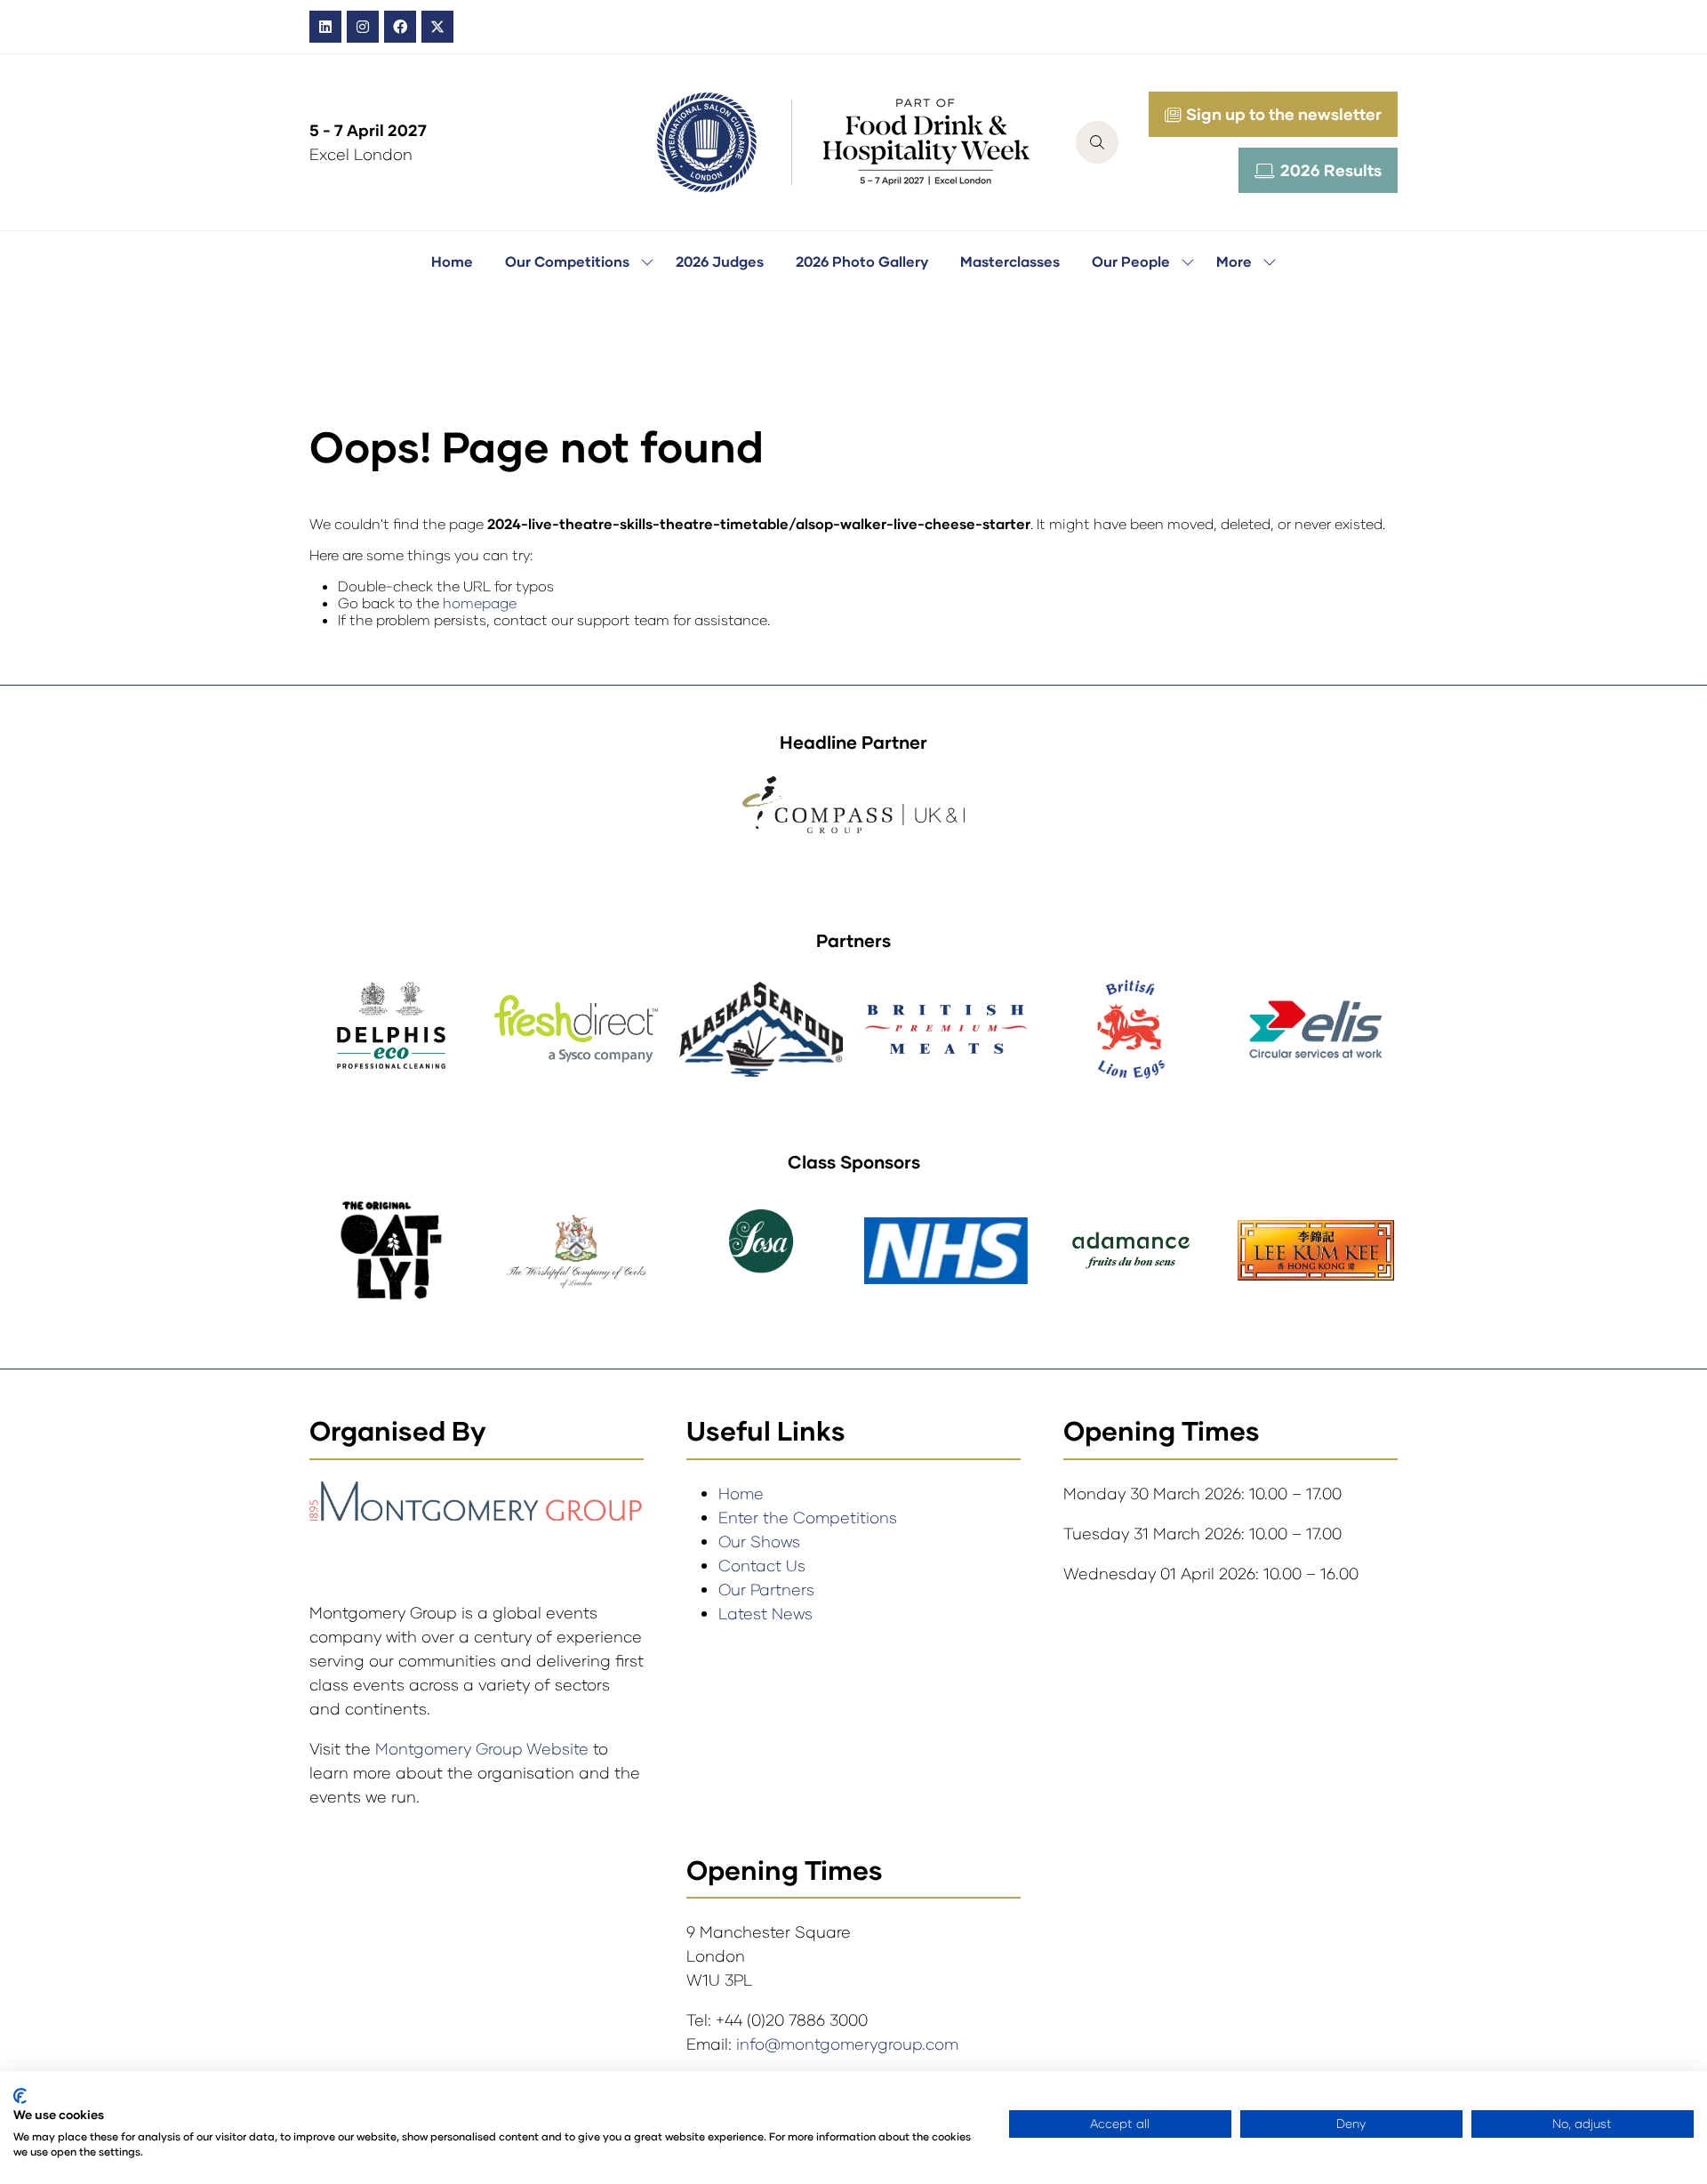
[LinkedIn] (325, 27)
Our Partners (766, 1589)
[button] (1097, 142)
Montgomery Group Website (484, 1748)
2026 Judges (720, 261)
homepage (480, 602)
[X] (437, 27)
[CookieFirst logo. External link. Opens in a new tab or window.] (20, 2096)
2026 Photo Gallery (862, 261)
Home (452, 261)
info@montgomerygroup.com (847, 2043)
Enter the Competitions (808, 1517)
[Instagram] (363, 27)
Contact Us (762, 1565)
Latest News (765, 1613)
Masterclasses (1010, 261)
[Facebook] (400, 27)
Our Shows (759, 1541)
